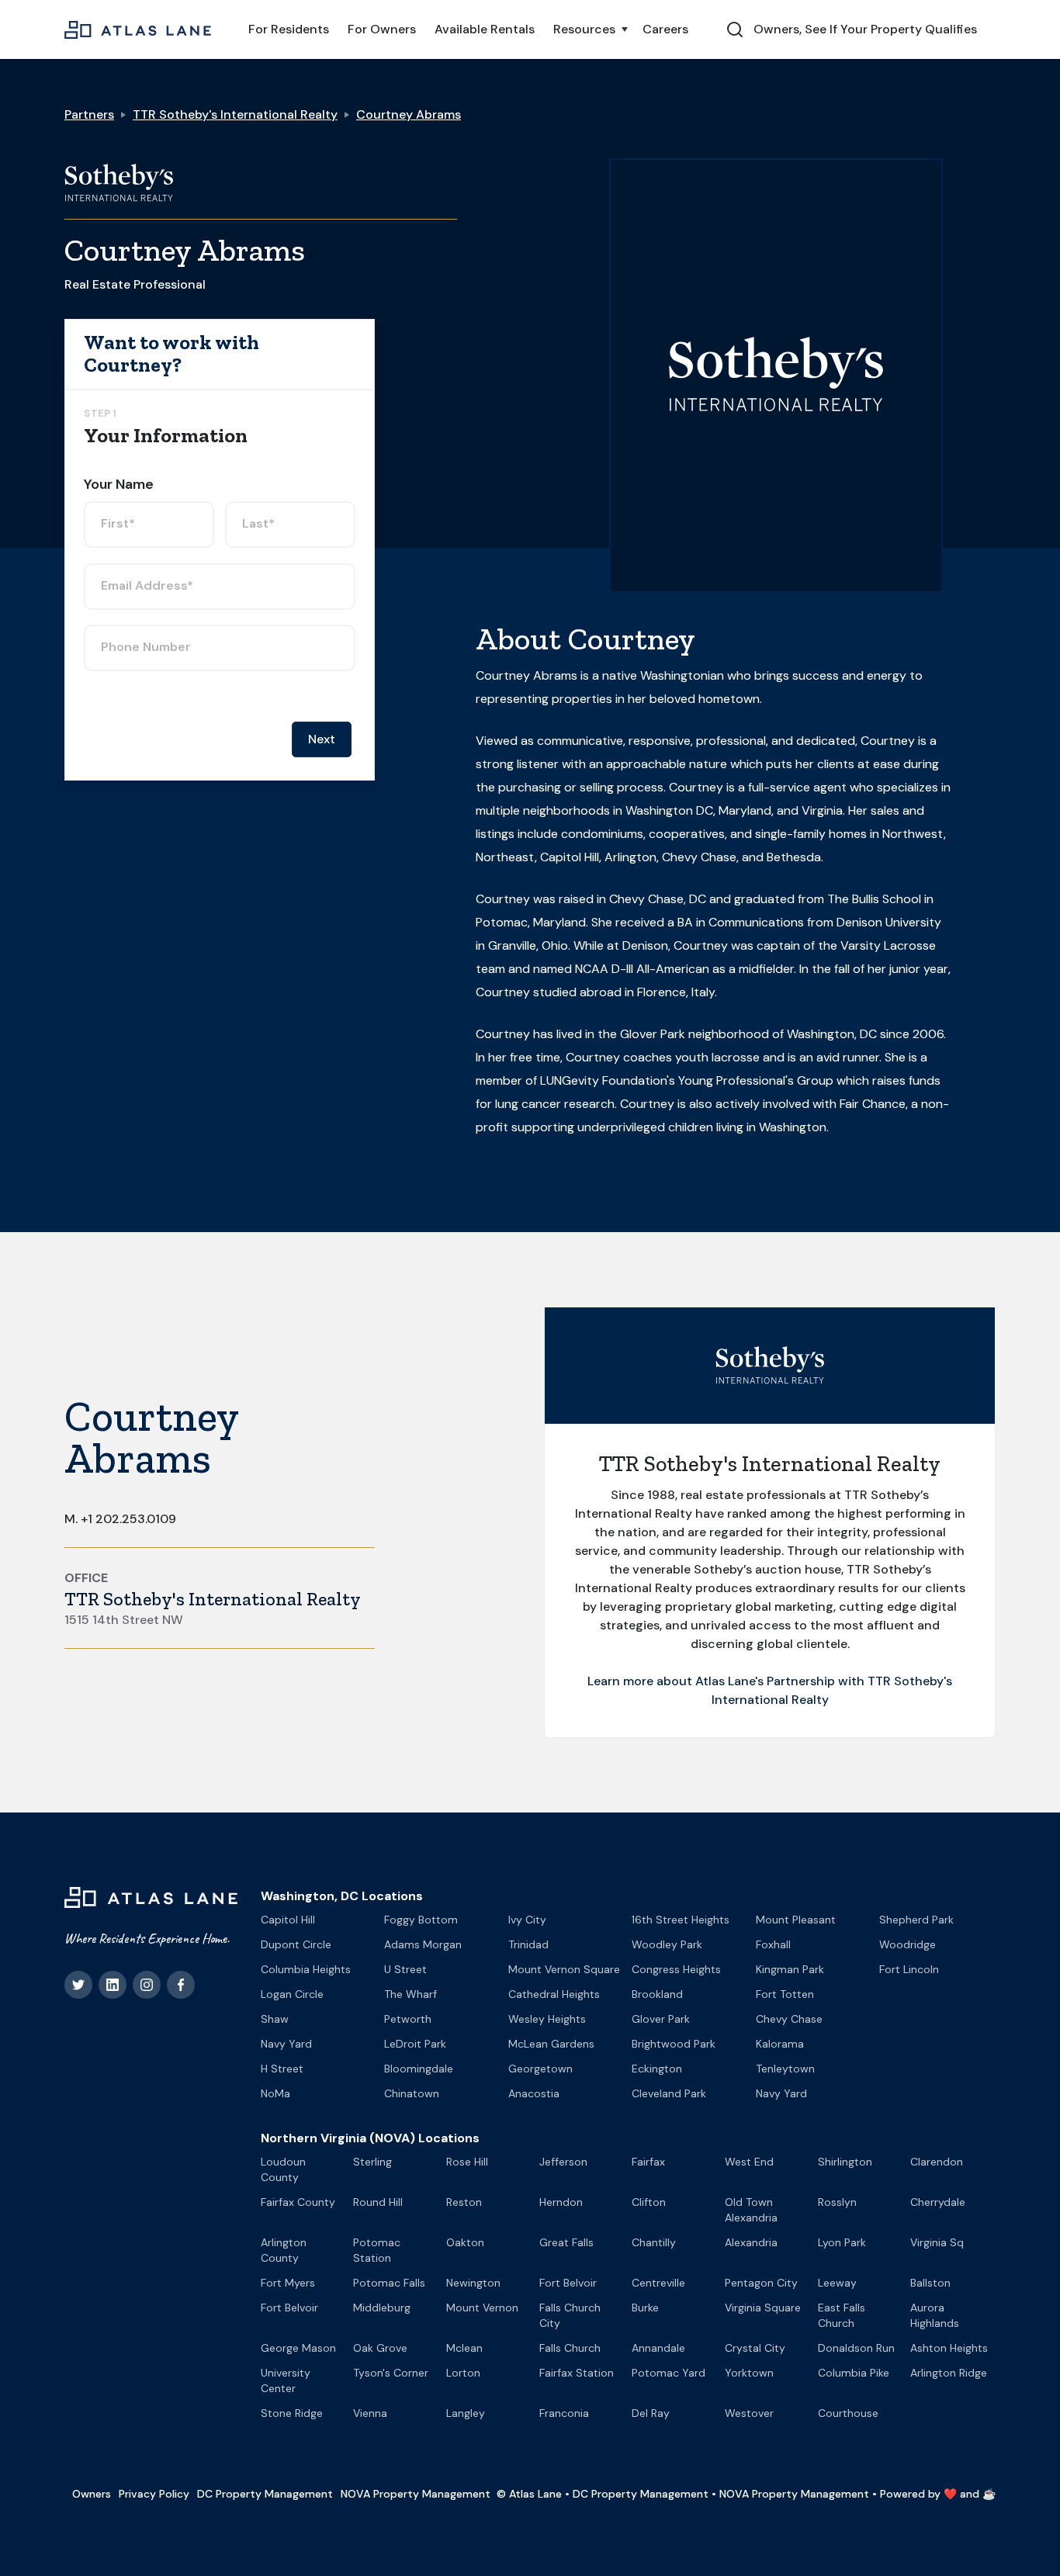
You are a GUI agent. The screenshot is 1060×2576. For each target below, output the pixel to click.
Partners (89, 114)
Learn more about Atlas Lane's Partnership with (727, 1681)
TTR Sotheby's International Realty (235, 114)
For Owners (382, 29)
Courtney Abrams (409, 114)
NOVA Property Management (416, 2494)
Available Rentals (485, 29)
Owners (92, 2494)
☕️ (989, 2494)
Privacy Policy (154, 2494)
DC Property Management (265, 2494)
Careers (665, 29)
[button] (589, 29)
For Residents (289, 29)
